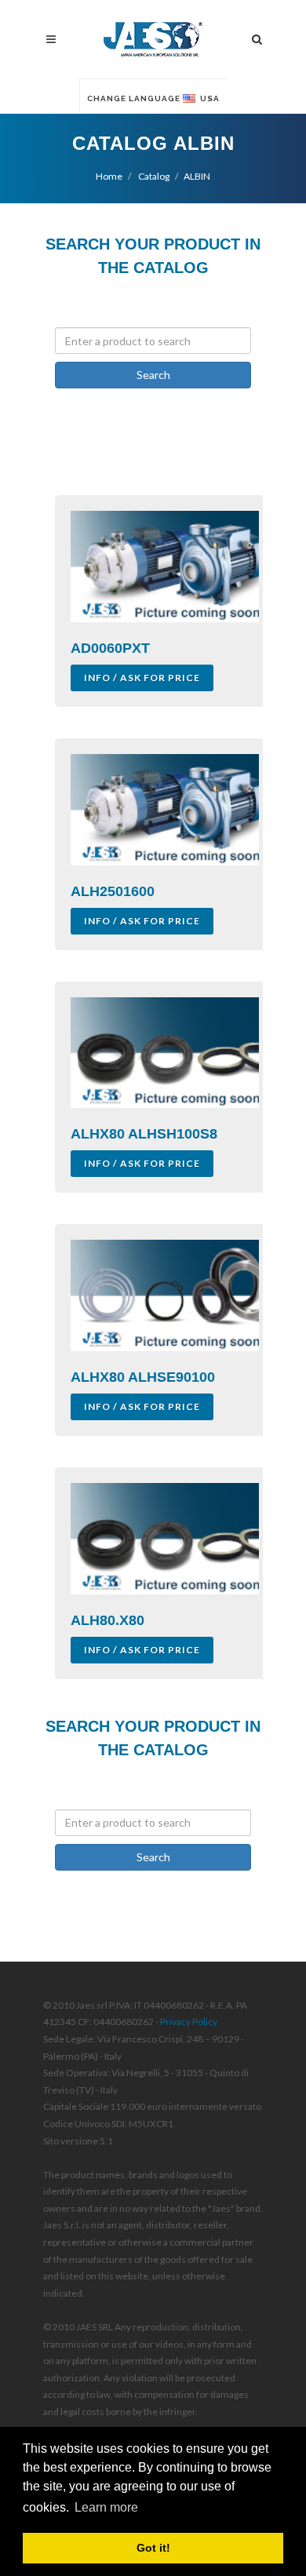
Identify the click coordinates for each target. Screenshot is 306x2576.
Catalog (153, 176)
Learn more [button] (106, 2507)
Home (109, 176)
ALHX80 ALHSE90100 (143, 1377)
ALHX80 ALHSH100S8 (144, 1134)
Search (153, 375)
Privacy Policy (189, 2022)
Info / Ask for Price (142, 678)
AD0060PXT (110, 648)
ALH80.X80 (107, 1620)
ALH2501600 (113, 891)
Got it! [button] (153, 2548)
